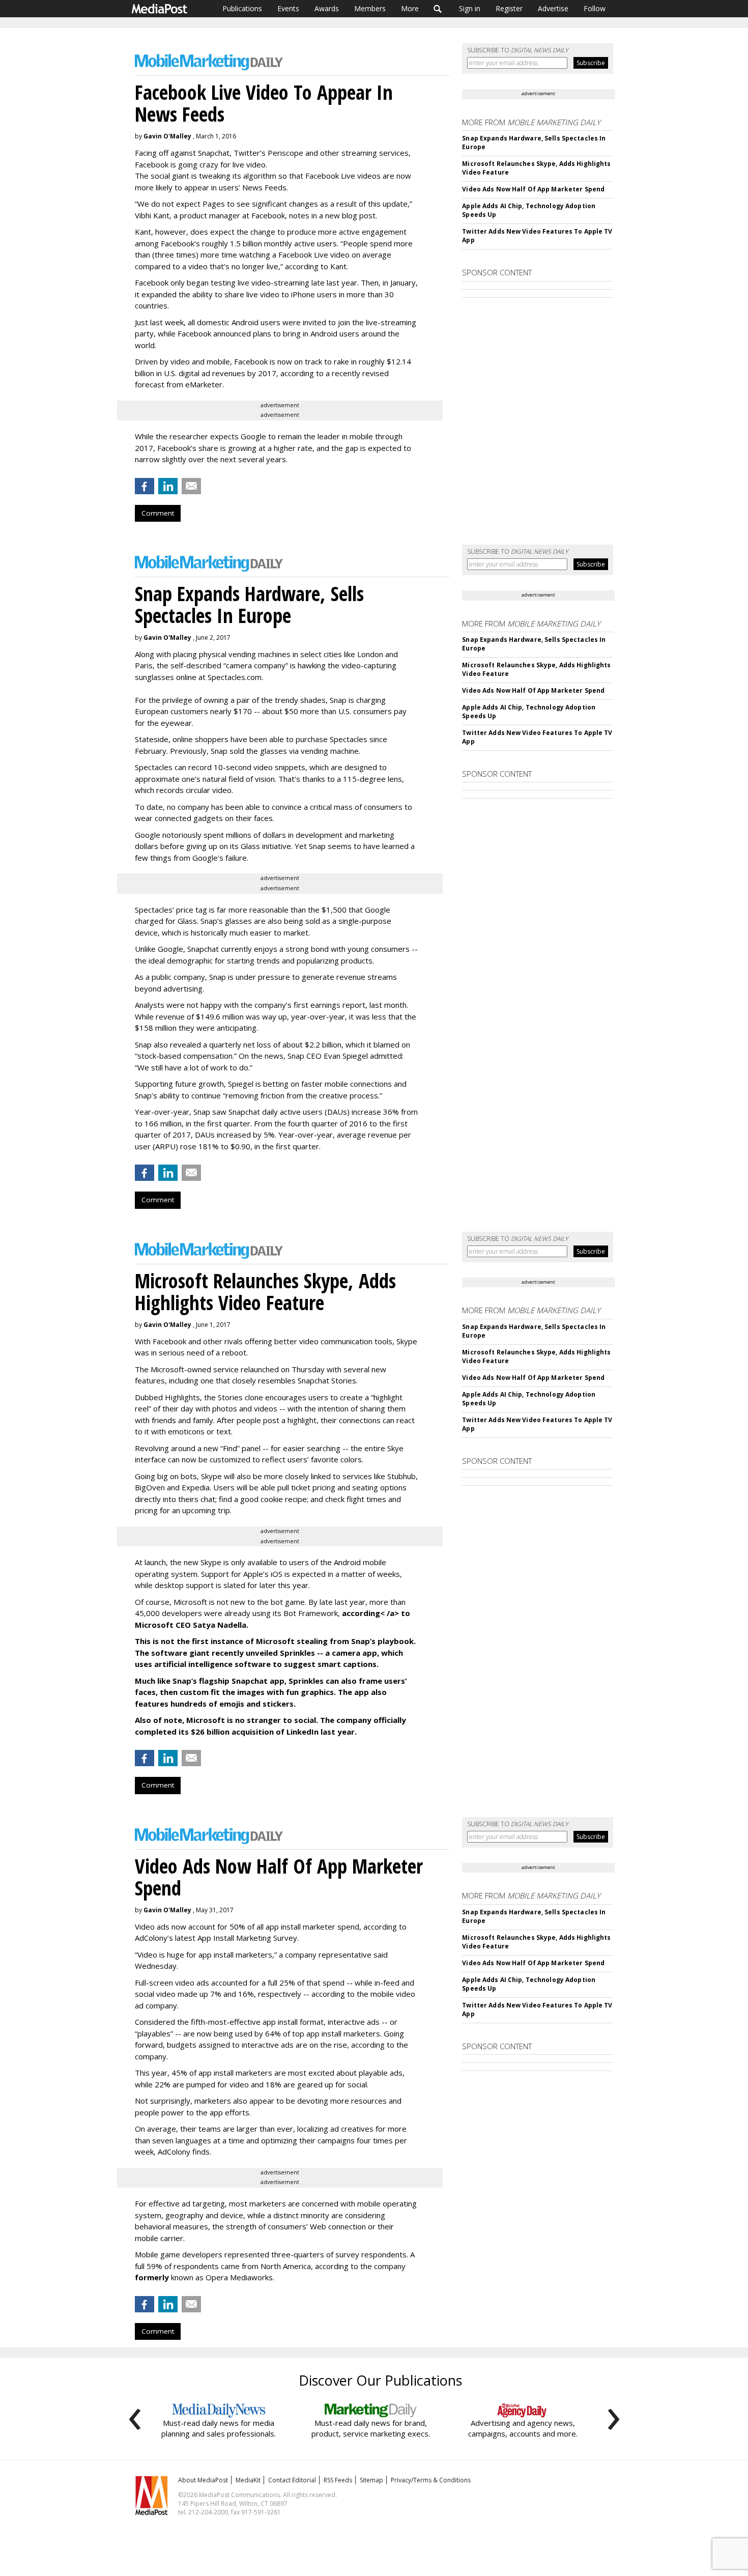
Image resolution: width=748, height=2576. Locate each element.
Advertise (553, 8)
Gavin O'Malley (167, 136)
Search (438, 9)
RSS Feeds (338, 2480)
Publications (242, 8)
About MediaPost (203, 2480)
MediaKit (248, 2480)
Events (288, 8)
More (410, 8)
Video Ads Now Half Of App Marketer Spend (533, 189)
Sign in (470, 8)
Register (509, 8)
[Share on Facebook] (145, 486)
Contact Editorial (292, 2480)
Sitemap (371, 2480)
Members (370, 8)
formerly (152, 2277)
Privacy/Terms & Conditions (431, 2480)
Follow (595, 8)
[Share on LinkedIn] (168, 486)
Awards (327, 8)
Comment (158, 513)
